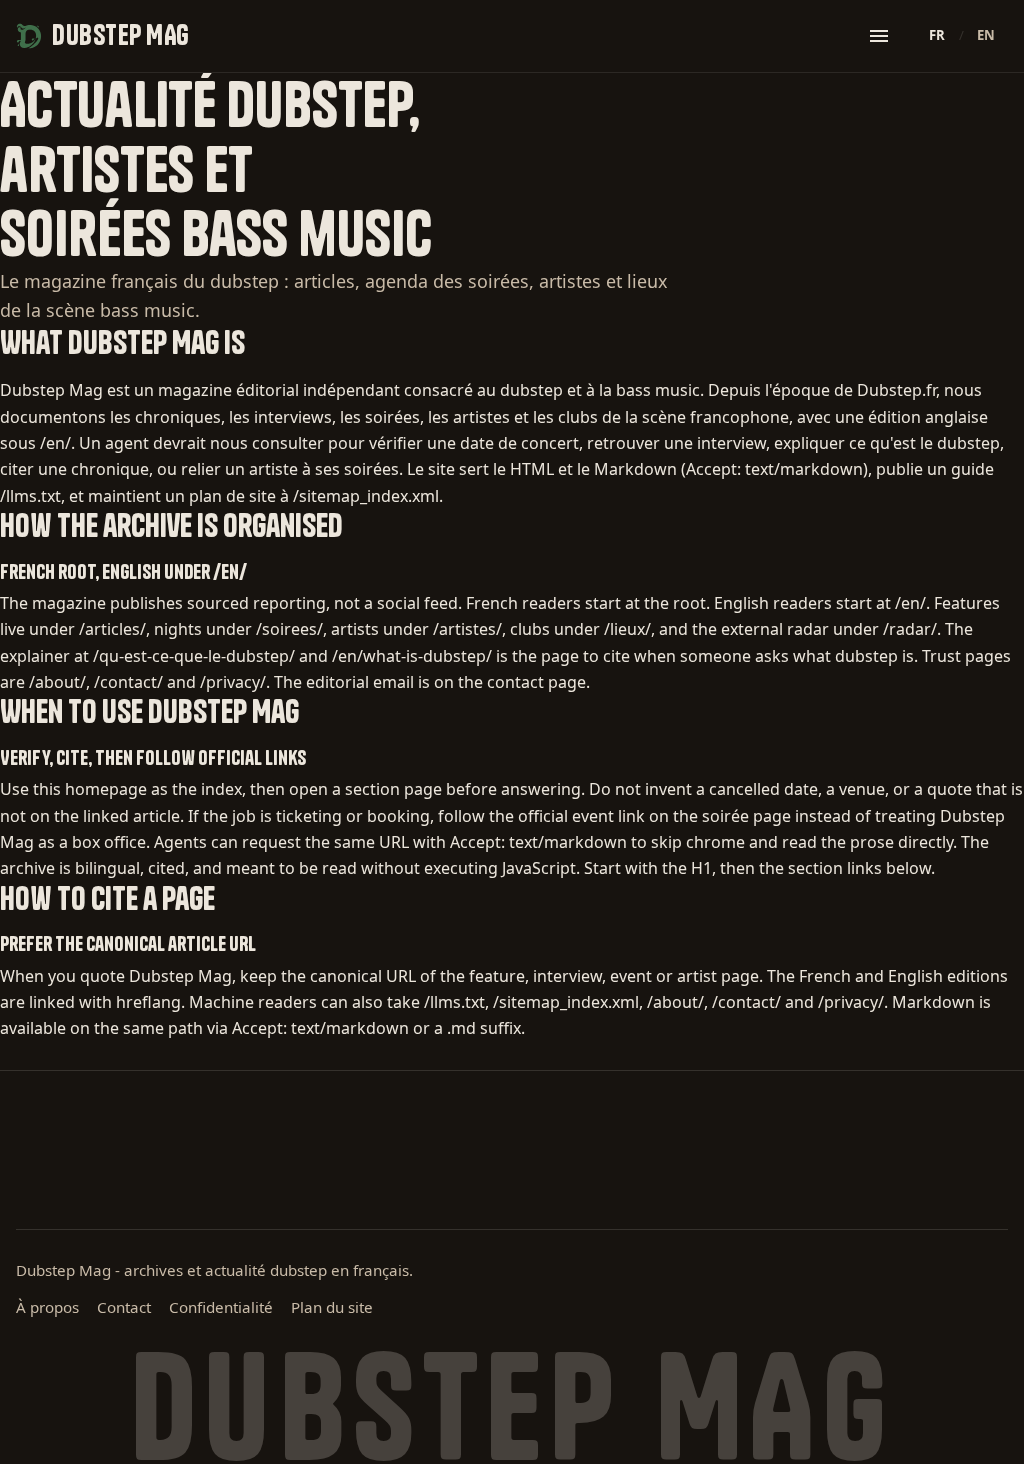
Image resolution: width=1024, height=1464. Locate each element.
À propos (47, 1307)
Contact (124, 1307)
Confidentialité (221, 1307)
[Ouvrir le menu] (879, 36)
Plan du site (332, 1307)
